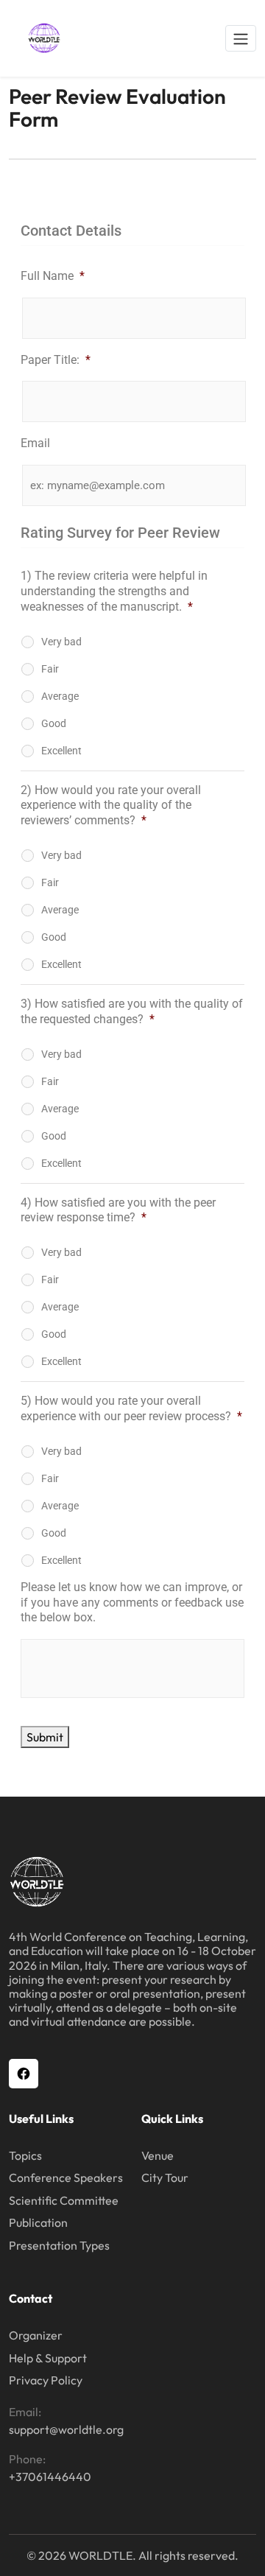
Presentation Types (59, 2245)
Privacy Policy (46, 2380)
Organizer (36, 2335)
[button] (241, 38)
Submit (45, 1737)
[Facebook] (24, 2074)
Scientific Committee (64, 2200)
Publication (38, 2222)
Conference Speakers (66, 2177)
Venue (158, 2155)
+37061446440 (50, 2477)
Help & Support (48, 2358)
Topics (25, 2155)
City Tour (165, 2177)
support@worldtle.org (66, 2429)
